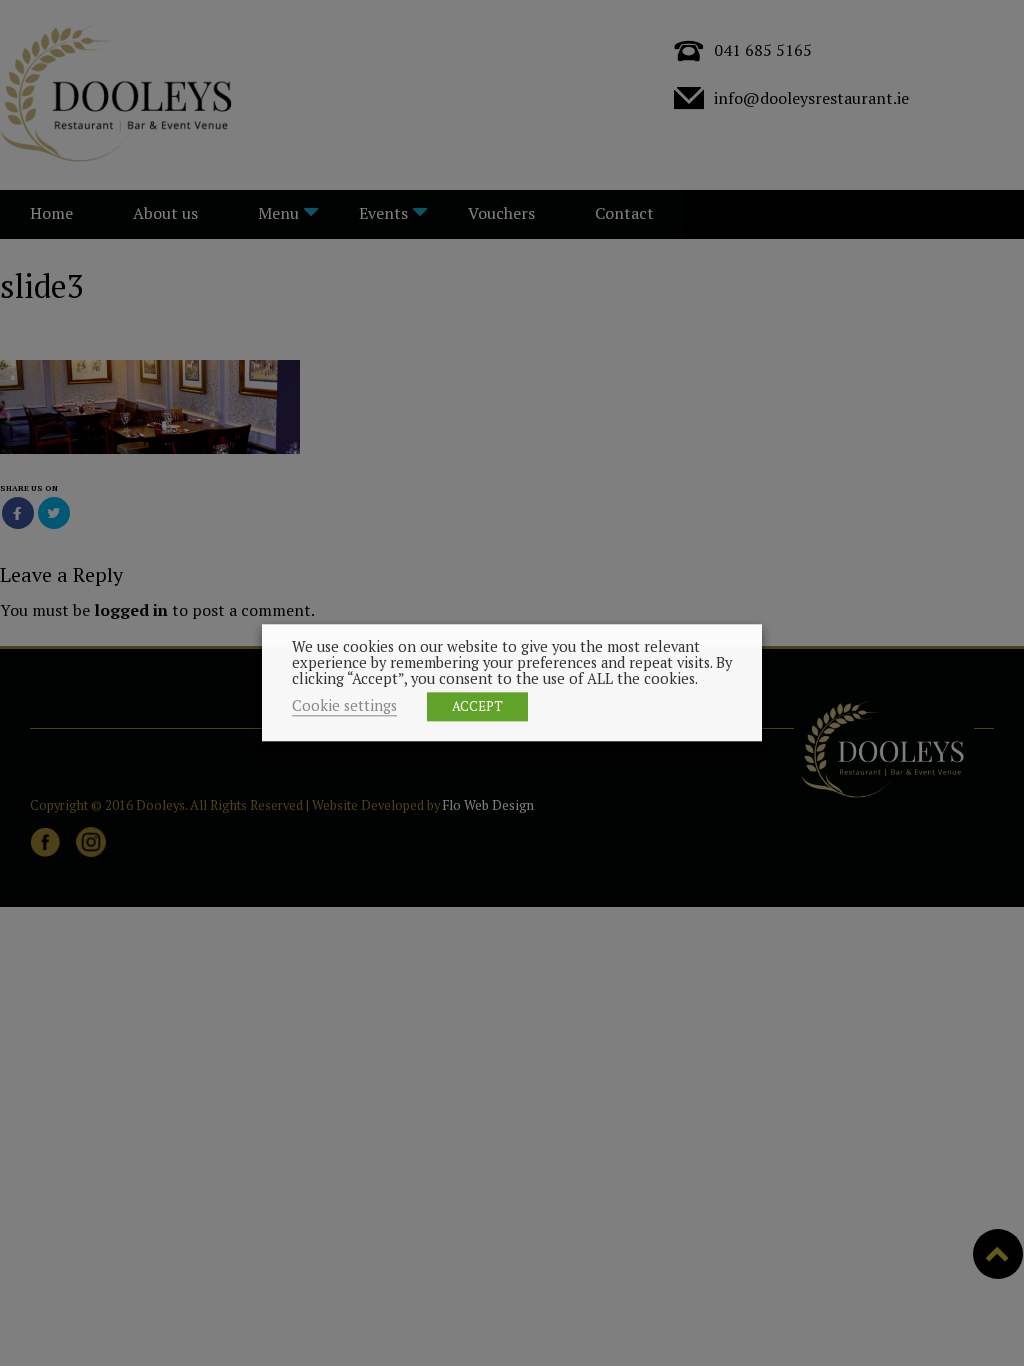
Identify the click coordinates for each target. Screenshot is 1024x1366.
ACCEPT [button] (477, 707)
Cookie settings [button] (344, 706)
